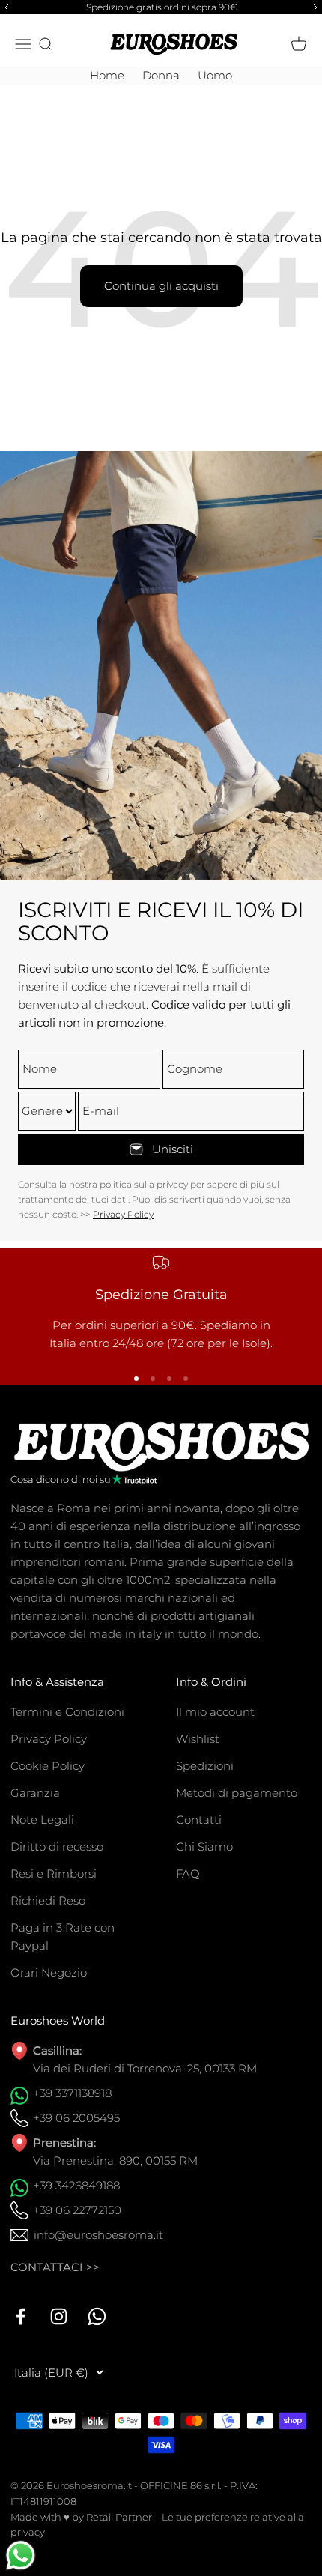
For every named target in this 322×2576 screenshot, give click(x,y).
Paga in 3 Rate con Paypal (63, 1936)
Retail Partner (119, 2517)
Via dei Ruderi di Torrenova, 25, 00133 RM (145, 2068)
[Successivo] (318, 7)
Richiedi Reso (48, 1901)
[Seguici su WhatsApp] (97, 2316)
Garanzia (35, 1793)
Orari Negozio (49, 1972)
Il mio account (215, 1712)
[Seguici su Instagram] (59, 2316)
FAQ (188, 1874)
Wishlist (198, 1739)
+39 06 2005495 (76, 2118)
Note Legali (42, 1820)
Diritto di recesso (57, 1847)
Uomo (215, 75)
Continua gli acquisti (161, 286)
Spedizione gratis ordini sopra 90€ (161, 7)
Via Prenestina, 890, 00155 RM (115, 2161)
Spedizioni (205, 1766)
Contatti (199, 1820)
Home (107, 75)
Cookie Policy (48, 1766)
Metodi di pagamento (237, 1793)
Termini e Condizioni (67, 1712)
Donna (161, 75)
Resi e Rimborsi (54, 1874)
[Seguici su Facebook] (21, 2316)
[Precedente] (4, 7)
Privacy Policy (123, 1214)
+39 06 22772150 (77, 2210)
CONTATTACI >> (55, 2267)
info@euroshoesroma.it (98, 2235)
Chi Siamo (204, 1847)
